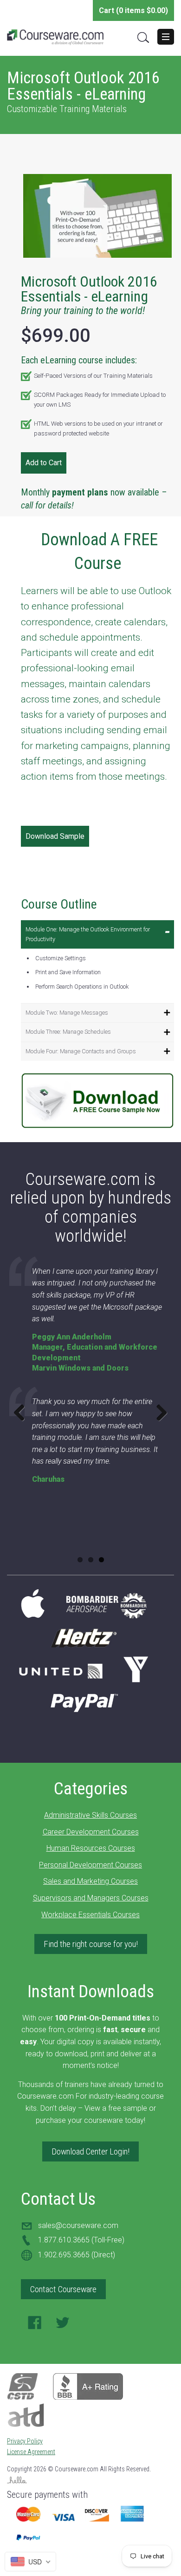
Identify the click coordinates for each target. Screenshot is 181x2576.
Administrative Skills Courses (90, 1815)
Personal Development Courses (90, 1865)
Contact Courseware (63, 2289)
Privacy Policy (25, 2441)
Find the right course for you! (91, 1944)
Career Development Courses (91, 1832)
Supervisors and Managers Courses (91, 1898)
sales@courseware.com (78, 2225)
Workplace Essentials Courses (90, 1915)
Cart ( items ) (133, 10)
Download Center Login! (90, 2151)
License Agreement (31, 2452)
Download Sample (55, 836)
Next (158, 1412)
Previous (23, 1412)
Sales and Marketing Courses (90, 1881)
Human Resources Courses (91, 1848)
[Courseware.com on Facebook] (35, 2325)
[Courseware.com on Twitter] (63, 2325)
